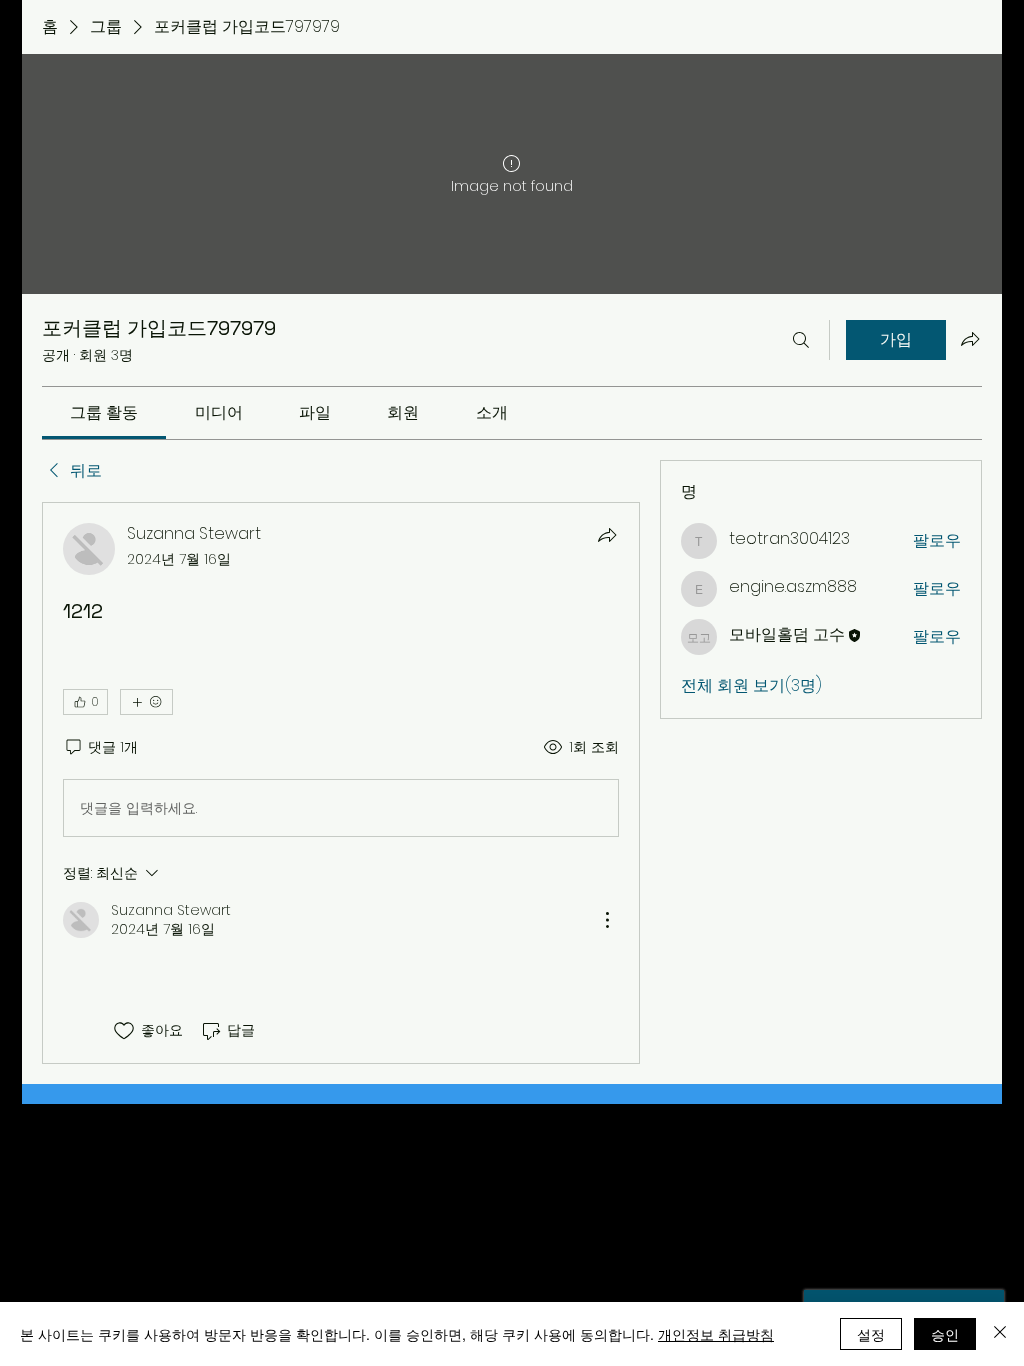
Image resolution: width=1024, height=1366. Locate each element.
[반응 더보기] (146, 702)
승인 (945, 1334)
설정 (871, 1334)
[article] (341, 782)
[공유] (607, 535)
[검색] (801, 340)
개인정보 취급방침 (716, 1334)
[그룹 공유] (970, 339)
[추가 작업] (607, 920)
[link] (104, 412)
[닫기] (1000, 1334)
